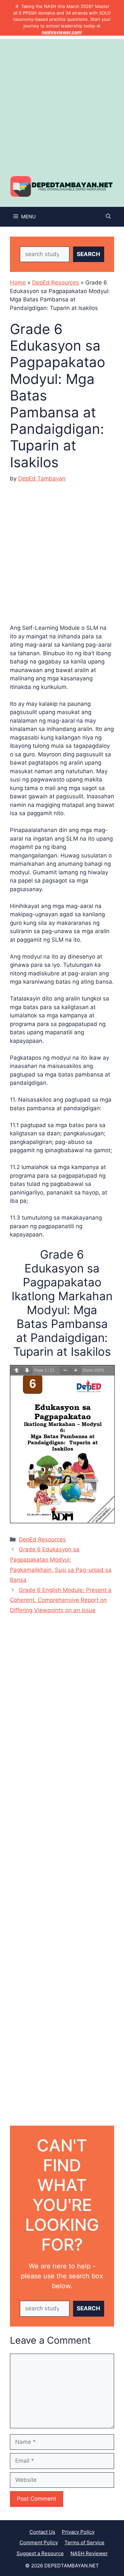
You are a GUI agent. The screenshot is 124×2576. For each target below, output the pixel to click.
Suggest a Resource (40, 2553)
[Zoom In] (76, 1370)
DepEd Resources (56, 283)
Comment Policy (39, 2542)
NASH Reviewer (89, 2553)
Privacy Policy (78, 2532)
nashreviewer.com (61, 32)
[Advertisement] (62, 101)
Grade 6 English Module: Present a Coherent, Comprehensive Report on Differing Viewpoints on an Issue (61, 1600)
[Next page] (27, 1370)
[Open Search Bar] (108, 217)
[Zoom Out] (65, 1370)
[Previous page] (17, 1370)
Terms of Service (84, 2542)
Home (18, 283)
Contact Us (42, 2532)
